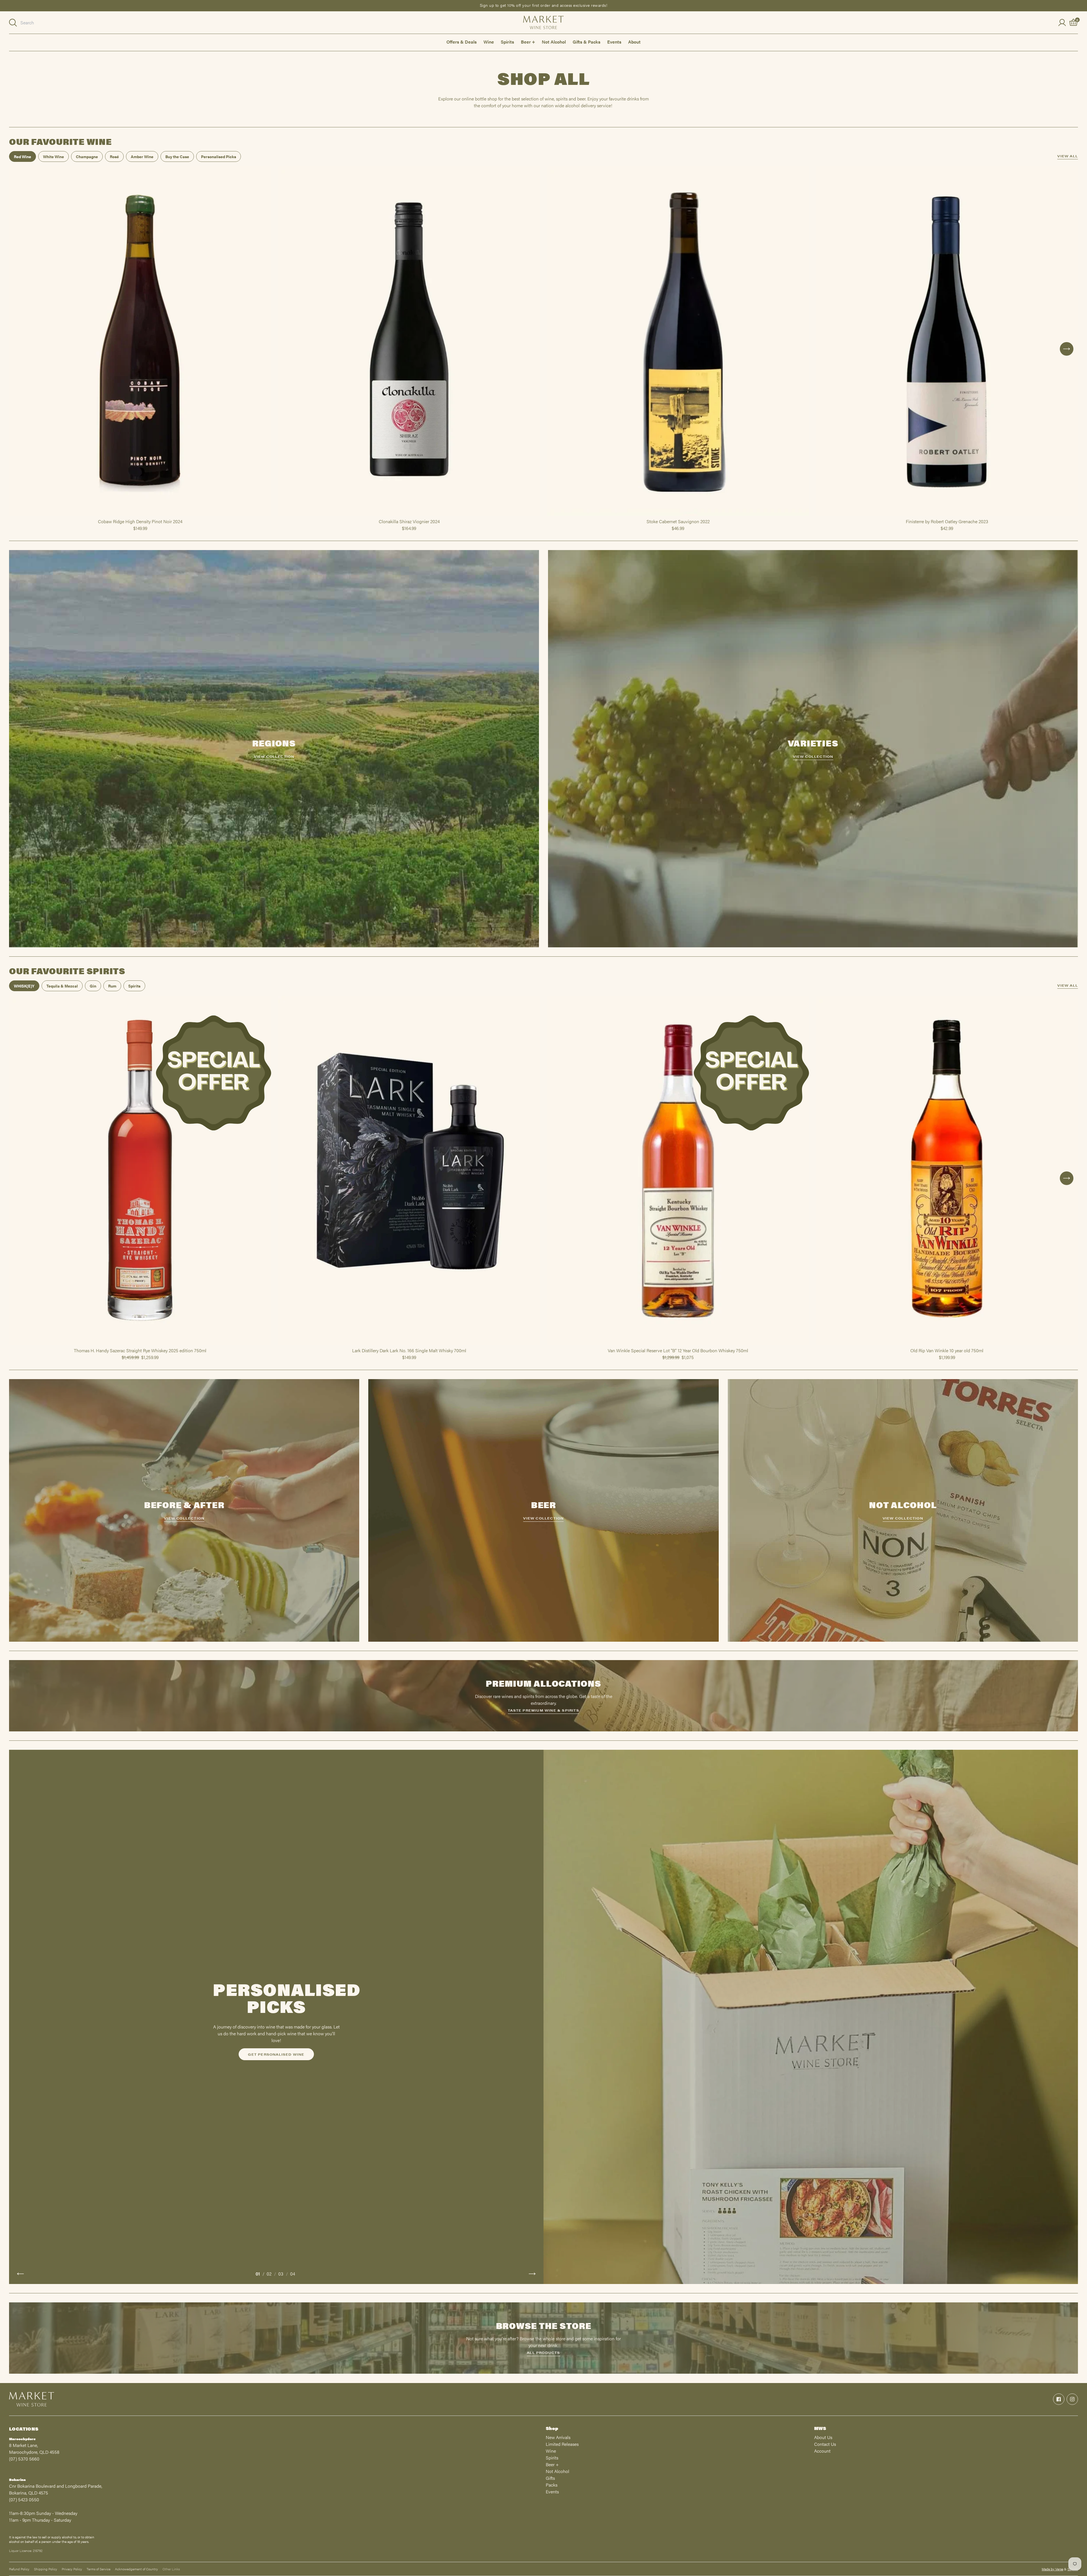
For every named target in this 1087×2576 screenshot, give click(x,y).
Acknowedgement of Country (136, 2569)
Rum (112, 986)
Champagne (87, 156)
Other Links (171, 2569)
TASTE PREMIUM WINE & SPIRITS (543, 1710)
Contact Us (825, 2444)
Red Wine (23, 156)
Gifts (550, 2478)
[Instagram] (1072, 2399)
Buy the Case (177, 156)
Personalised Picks (219, 156)
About (634, 42)
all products (543, 2352)
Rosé (114, 156)
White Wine (54, 156)
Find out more (276, 2056)
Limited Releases (562, 2444)
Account (822, 2451)
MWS (820, 2428)
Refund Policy (19, 2569)
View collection (274, 756)
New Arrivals (558, 2437)
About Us (823, 2437)
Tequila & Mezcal (62, 986)
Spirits (507, 42)
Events (614, 42)
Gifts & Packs (587, 42)
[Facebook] (1059, 2399)
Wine (489, 42)
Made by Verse (1052, 2569)
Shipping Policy (46, 2569)
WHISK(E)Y (24, 986)
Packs (552, 2485)
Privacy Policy (72, 2569)
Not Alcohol (554, 42)
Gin (93, 986)
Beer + (528, 42)
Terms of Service (99, 2569)
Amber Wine (142, 156)
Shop (552, 2428)
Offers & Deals (462, 42)
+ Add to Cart (140, 516)
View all (1068, 156)
